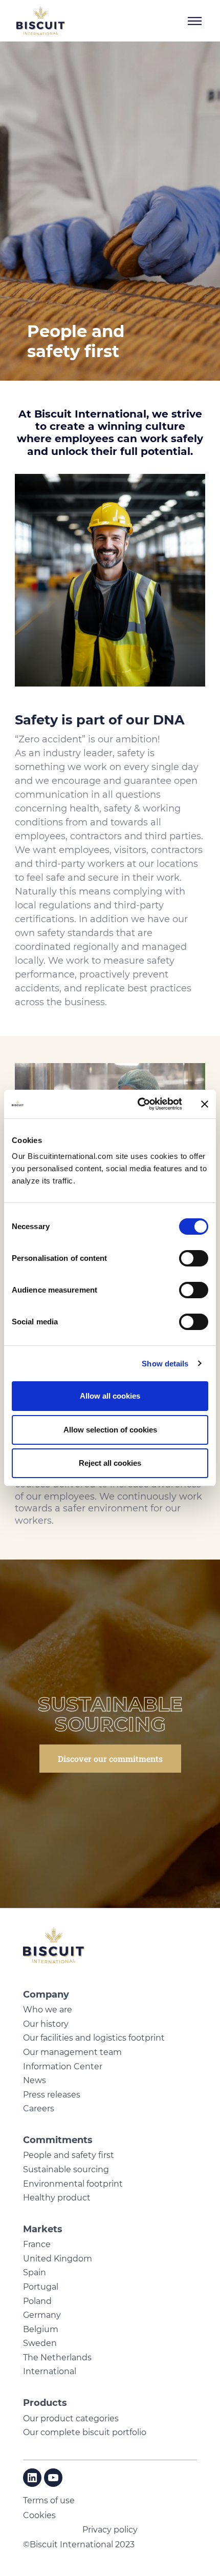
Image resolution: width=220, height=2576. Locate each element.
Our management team (72, 2052)
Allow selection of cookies (110, 1430)
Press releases (52, 2095)
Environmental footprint (73, 2184)
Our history (46, 2024)
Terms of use (49, 2500)
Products (45, 2403)
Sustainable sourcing (66, 2169)
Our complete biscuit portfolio (85, 2432)
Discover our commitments (110, 1759)
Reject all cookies (110, 1463)
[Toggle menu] (194, 21)
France (37, 2244)
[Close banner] (205, 1104)
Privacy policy (110, 2530)
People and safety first (69, 2155)
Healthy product (57, 2198)
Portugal (41, 2287)
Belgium (41, 2329)
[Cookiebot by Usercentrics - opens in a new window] (138, 1104)
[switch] (194, 1258)
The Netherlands (57, 2357)
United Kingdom (58, 2259)
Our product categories (71, 2418)
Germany (42, 2315)
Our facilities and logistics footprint (94, 2038)
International (50, 2371)
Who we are (48, 2010)
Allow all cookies (110, 1396)
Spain (35, 2272)
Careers (39, 2108)
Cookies (39, 2515)
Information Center (63, 2066)
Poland (37, 2301)
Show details (165, 1364)
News (35, 2080)
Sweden (40, 2343)
